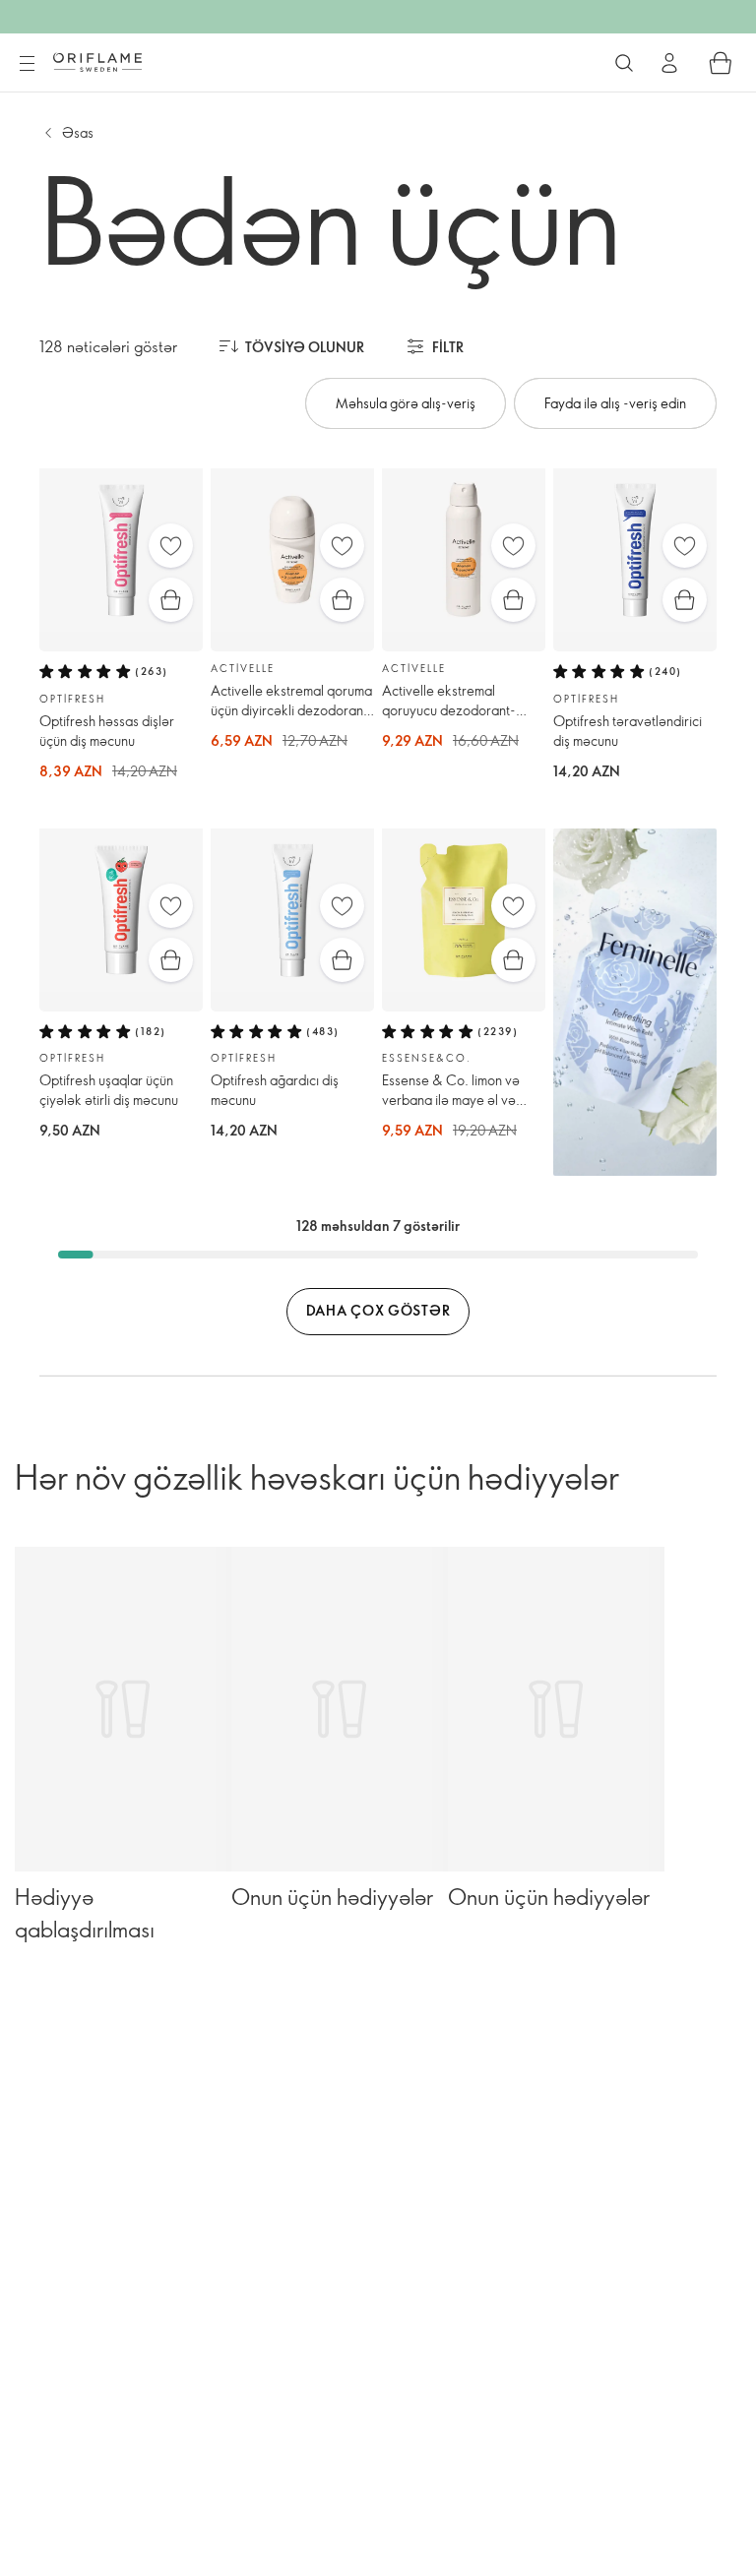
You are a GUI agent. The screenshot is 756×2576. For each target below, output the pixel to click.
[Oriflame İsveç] (97, 62)
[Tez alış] (171, 600)
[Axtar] (624, 63)
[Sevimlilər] (171, 546)
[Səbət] (721, 63)
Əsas (78, 132)
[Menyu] (27, 64)
